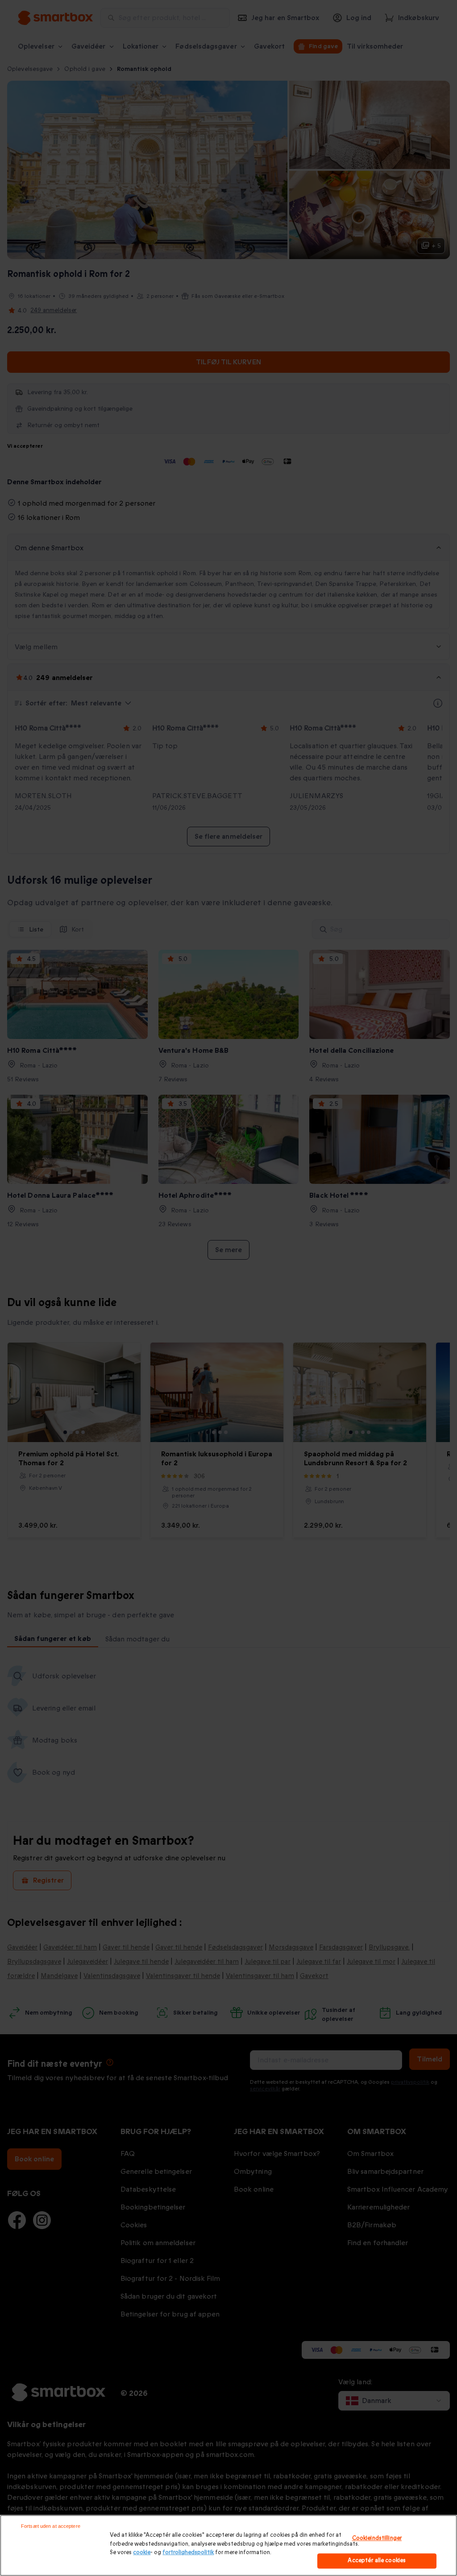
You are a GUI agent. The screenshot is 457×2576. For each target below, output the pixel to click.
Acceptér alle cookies (377, 2561)
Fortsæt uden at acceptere (51, 2526)
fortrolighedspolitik (188, 2552)
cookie (142, 2552)
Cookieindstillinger (377, 2538)
